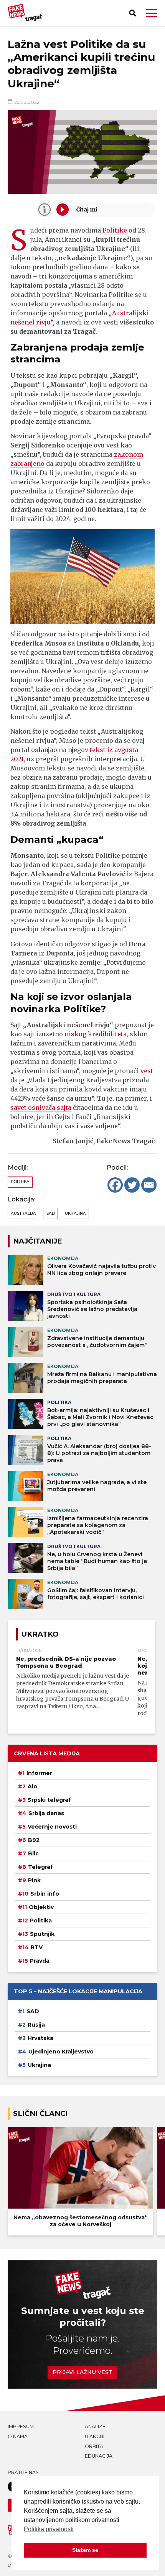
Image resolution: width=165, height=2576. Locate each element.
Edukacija (99, 2456)
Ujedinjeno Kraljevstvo (61, 2052)
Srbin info (45, 1894)
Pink (34, 1880)
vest (147, 1071)
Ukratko (40, 1634)
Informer (39, 1773)
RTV (37, 1947)
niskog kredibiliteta (96, 1034)
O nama (18, 2436)
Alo (32, 1786)
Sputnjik (42, 1934)
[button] (152, 13)
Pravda (40, 1961)
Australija (23, 1213)
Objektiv (41, 1907)
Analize (95, 2426)
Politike (115, 230)
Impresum (21, 2426)
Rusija (36, 2025)
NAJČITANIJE (38, 1241)
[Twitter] (132, 1185)
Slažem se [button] (85, 2550)
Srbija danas (46, 1813)
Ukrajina (75, 1213)
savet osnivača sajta (41, 1108)
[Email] (149, 1185)
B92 (34, 1840)
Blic (33, 1853)
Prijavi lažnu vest (82, 2372)
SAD (51, 1213)
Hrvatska (40, 2038)
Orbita (94, 2446)
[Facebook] (115, 1185)
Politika (20, 1182)
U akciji (95, 2436)
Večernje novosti (52, 1827)
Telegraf (40, 1867)
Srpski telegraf (49, 1800)
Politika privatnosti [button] (49, 2529)
